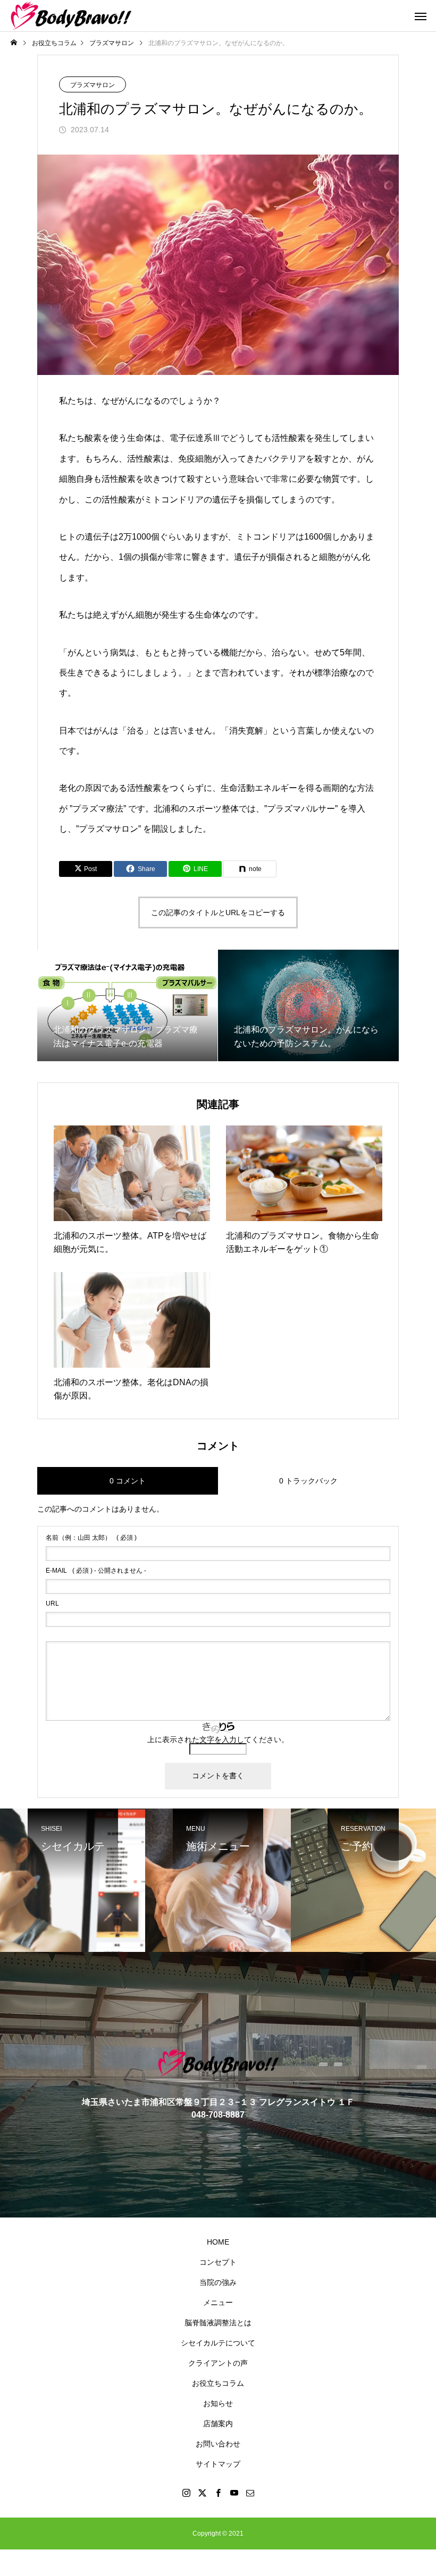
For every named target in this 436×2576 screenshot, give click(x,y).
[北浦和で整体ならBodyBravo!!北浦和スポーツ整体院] (71, 16)
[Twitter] (202, 2493)
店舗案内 (218, 2424)
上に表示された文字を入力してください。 (218, 1739)
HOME (218, 2242)
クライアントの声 (218, 2363)
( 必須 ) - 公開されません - (96, 1571)
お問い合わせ (218, 2444)
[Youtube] (234, 2493)
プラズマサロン (93, 85)
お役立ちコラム (218, 2383)
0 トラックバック (308, 1481)
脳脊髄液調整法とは (218, 2323)
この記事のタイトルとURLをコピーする (218, 912)
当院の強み (218, 2282)
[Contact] (250, 2493)
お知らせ (218, 2403)
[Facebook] (218, 2493)
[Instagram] (186, 2493)
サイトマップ (218, 2464)
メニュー (218, 2302)
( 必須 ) (91, 1538)
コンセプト (218, 2262)
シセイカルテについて (218, 2343)
